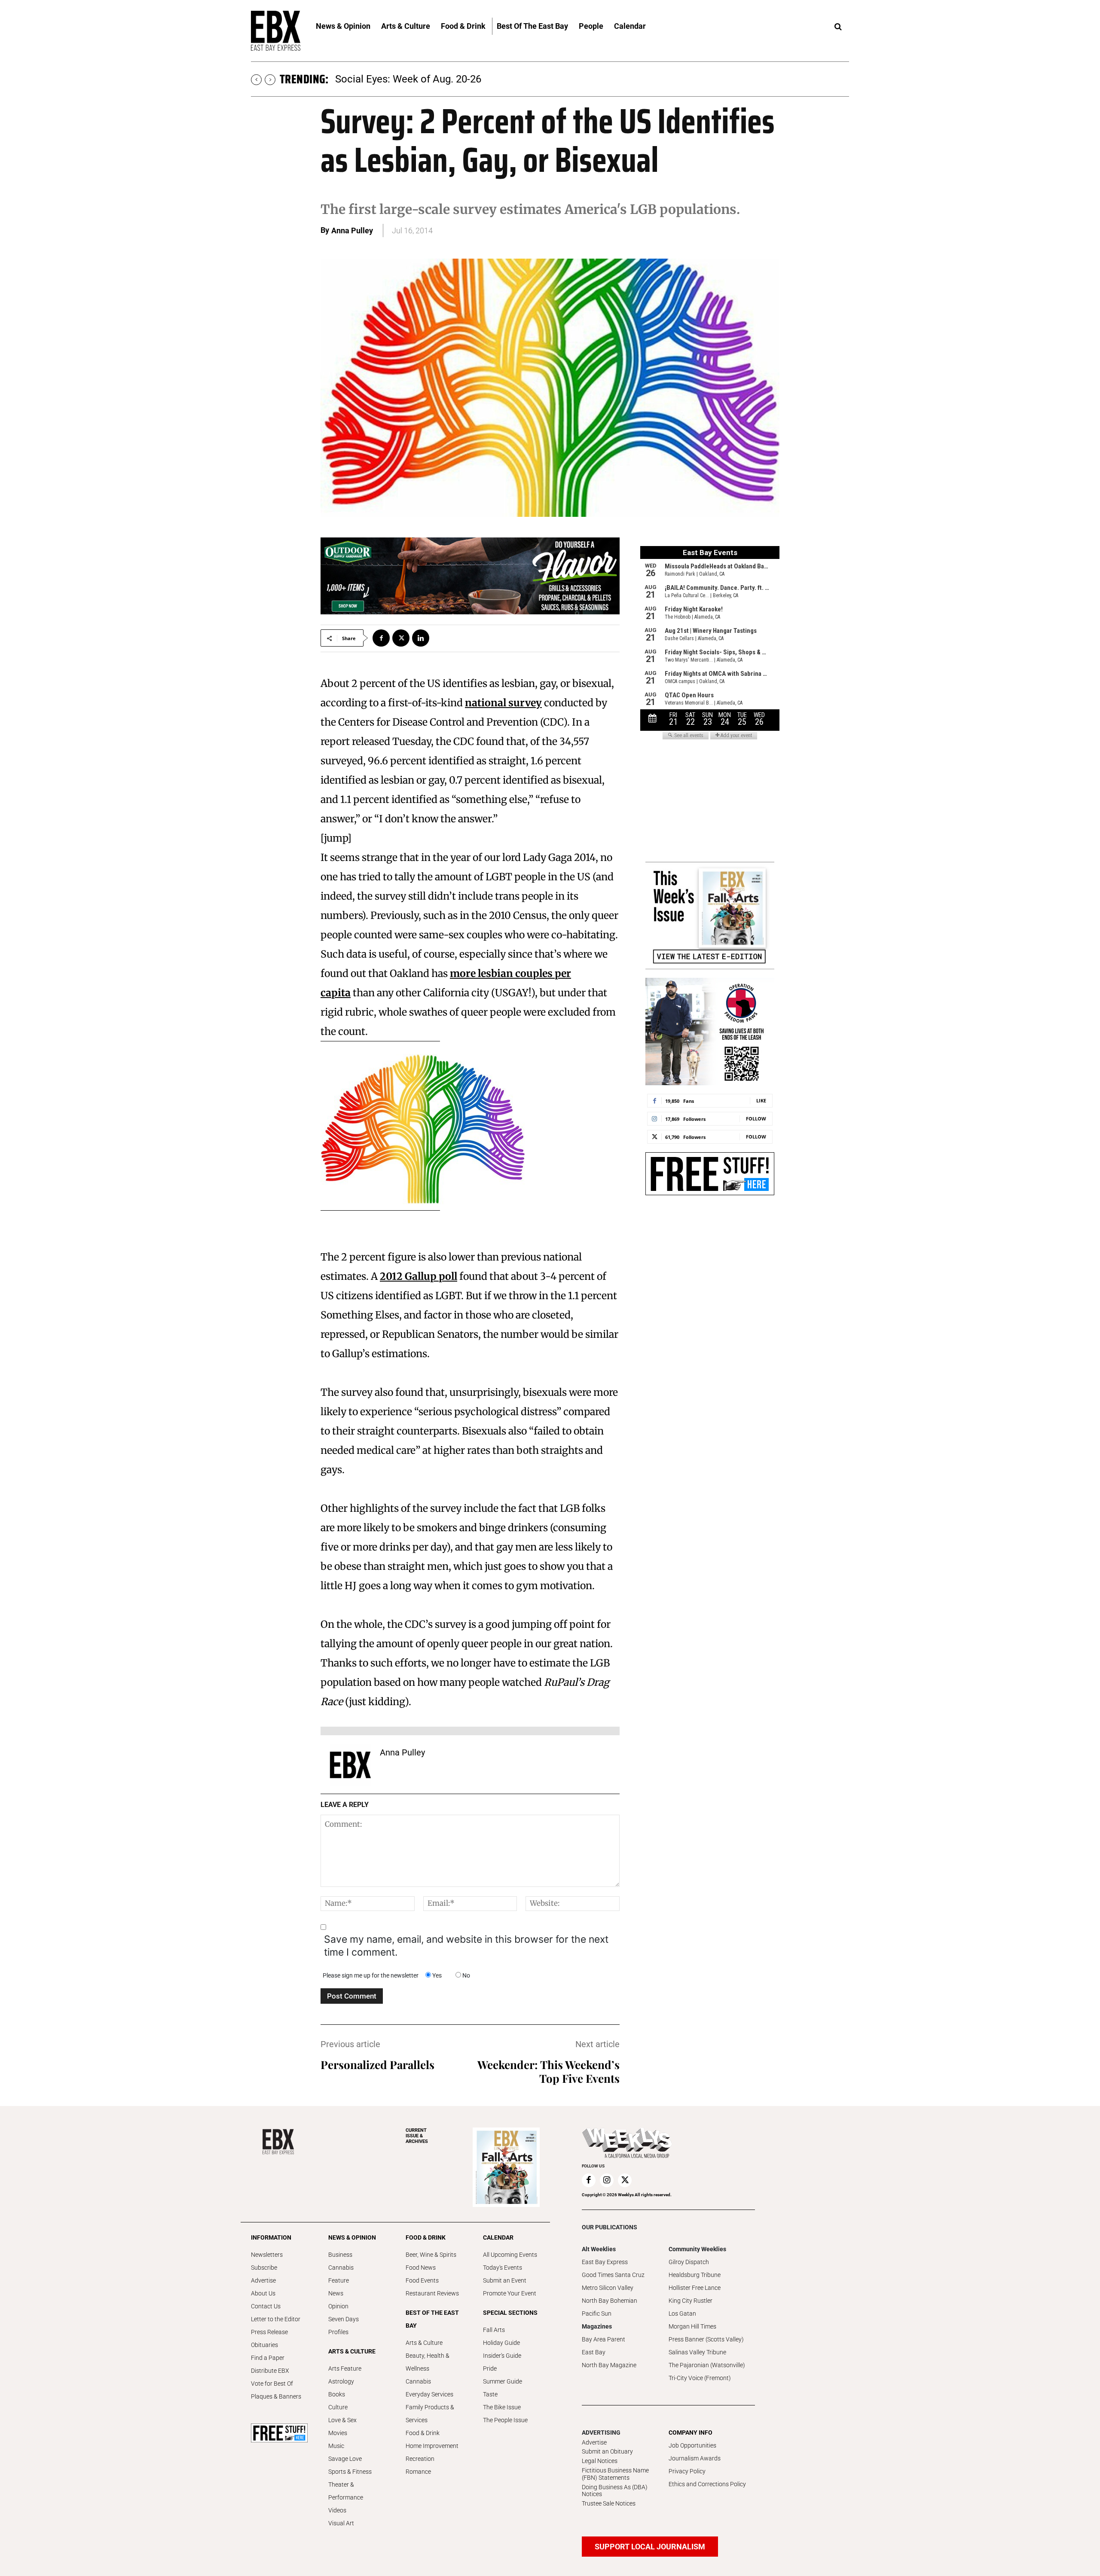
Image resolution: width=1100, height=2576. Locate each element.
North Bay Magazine (609, 2365)
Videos (337, 2510)
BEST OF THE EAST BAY (432, 2319)
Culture (338, 2407)
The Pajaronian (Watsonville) (707, 2365)
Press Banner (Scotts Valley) (706, 2339)
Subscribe (264, 2268)
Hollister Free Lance (695, 2288)
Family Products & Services (430, 2414)
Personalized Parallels (377, 2065)
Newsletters (267, 2255)
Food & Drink (423, 2433)
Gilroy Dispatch (689, 2262)
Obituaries (264, 2345)
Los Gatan (682, 2314)
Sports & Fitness (350, 2472)
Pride (490, 2368)
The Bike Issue (502, 2407)
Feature (339, 2280)
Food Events (422, 2280)
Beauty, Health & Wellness (428, 2362)
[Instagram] (607, 2180)
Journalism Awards (695, 2458)
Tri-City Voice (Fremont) (700, 2378)
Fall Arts (494, 2330)
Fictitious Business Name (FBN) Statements (615, 2474)
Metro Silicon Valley (608, 2288)
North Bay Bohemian (610, 2301)
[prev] (256, 80)
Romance (418, 2472)
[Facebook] (381, 638)
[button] (838, 27)
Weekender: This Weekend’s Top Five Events (548, 2071)
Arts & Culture (424, 2343)
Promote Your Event (510, 2293)
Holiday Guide (501, 2343)
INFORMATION (271, 2237)
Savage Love (345, 2459)
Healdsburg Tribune (695, 2275)
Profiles (338, 2332)
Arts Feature (345, 2368)
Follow (756, 1119)
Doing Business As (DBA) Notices (615, 2491)
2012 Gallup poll (419, 1276)
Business (340, 2255)
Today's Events (503, 2268)
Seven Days (344, 2319)
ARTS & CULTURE (352, 2351)
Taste (490, 2394)
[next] (270, 80)
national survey (503, 703)
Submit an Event (505, 2280)
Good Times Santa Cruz (613, 2275)
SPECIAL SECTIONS (510, 2313)
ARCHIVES (417, 2136)
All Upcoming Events (510, 2255)
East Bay (594, 2352)
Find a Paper (268, 2358)
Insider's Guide (502, 2356)
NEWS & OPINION (352, 2237)
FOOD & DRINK (426, 2237)
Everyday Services (429, 2394)
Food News (421, 2268)
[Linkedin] (421, 638)
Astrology (341, 2381)
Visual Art (341, 2523)
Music (336, 2446)
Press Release (269, 2332)
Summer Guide (503, 2381)
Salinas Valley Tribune (697, 2352)
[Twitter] (401, 638)
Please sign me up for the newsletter (371, 1975)
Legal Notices (600, 2461)
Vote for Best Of (272, 2384)
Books (337, 2394)
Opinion (338, 2306)
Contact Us (266, 2306)
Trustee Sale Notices (609, 2503)
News (336, 2293)
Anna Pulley (352, 230)
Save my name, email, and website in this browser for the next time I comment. (466, 1946)
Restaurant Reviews (432, 2293)
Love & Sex (342, 2420)
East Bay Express (605, 2262)
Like (761, 1100)
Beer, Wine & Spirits (431, 2255)
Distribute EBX (270, 2371)
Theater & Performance (346, 2491)
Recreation (420, 2459)
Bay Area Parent (603, 2339)
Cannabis (341, 2268)
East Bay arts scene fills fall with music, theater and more (466, 79)
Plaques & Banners (276, 2396)
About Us (263, 2293)
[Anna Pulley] (350, 1765)
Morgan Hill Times (692, 2326)
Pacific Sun (597, 2314)
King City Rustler (691, 2301)
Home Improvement (432, 2446)
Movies (338, 2433)
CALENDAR (498, 2237)
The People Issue (505, 2420)
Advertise (263, 2280)
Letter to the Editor (276, 2319)
